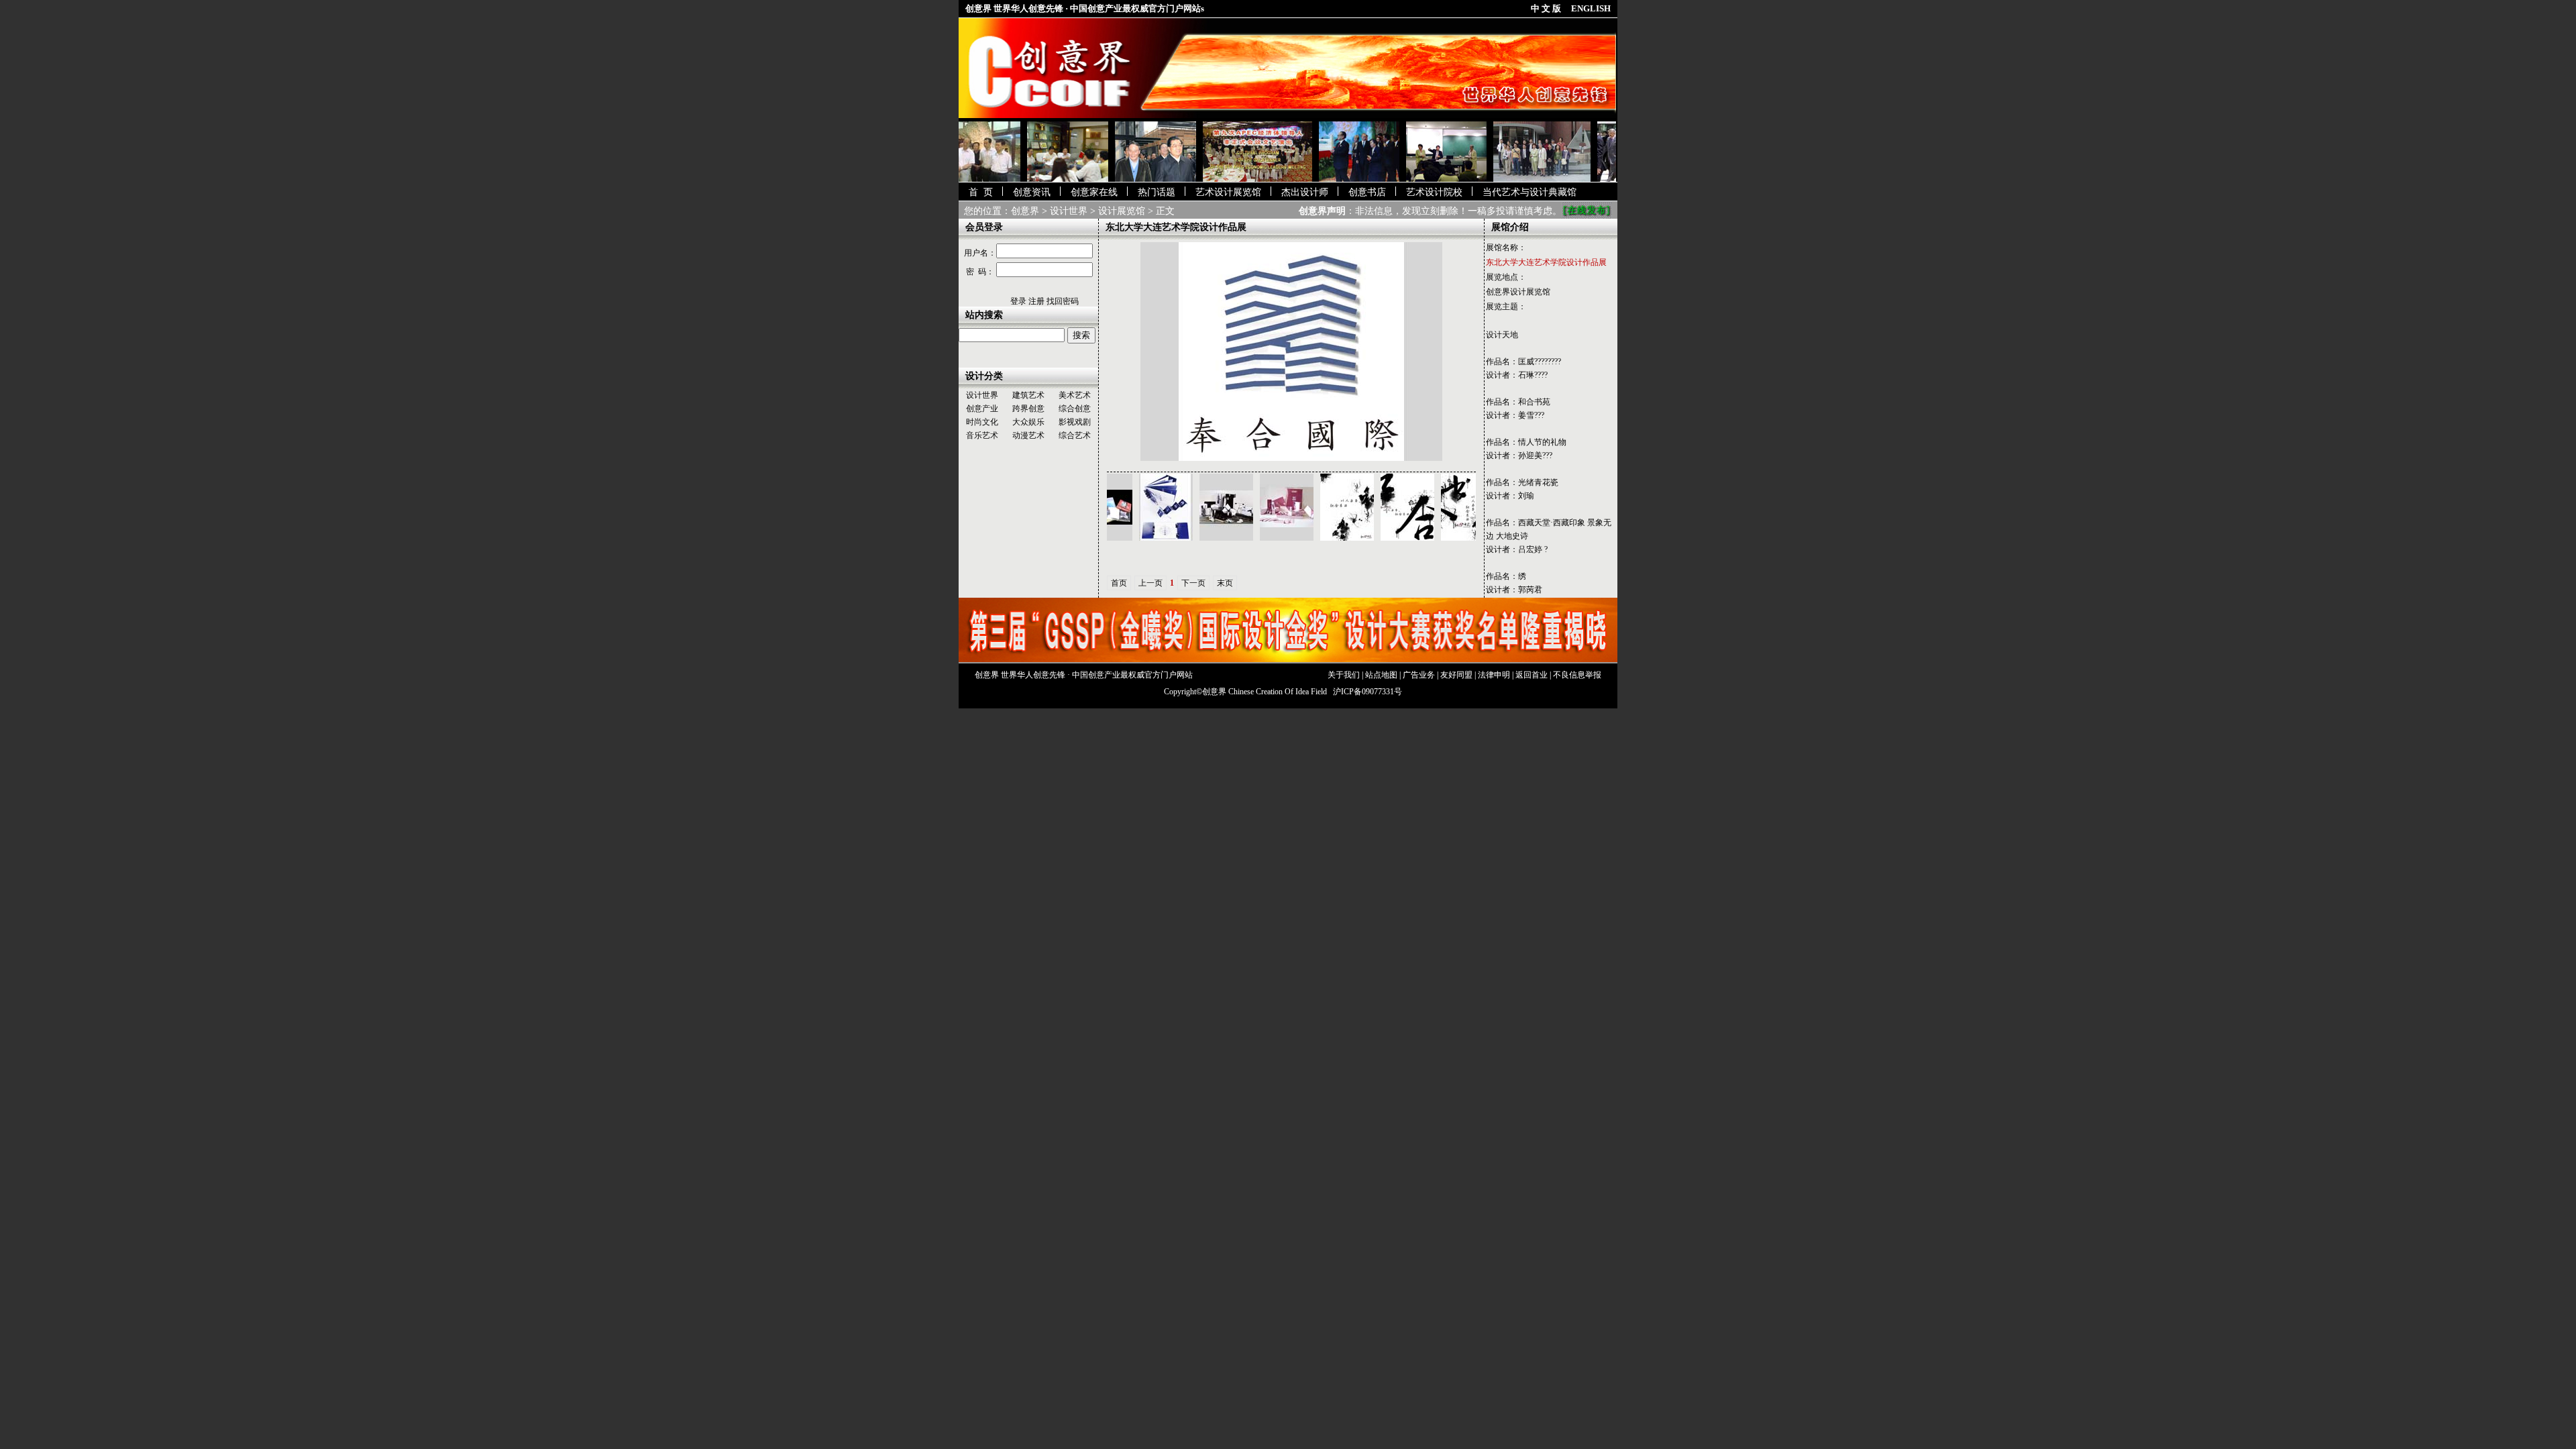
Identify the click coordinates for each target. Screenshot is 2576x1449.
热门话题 (1157, 192)
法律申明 (1494, 675)
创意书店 (1367, 192)
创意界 (1025, 211)
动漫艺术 (1028, 435)
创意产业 (982, 409)
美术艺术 (1075, 395)
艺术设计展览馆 (1228, 192)
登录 (1018, 301)
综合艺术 (1075, 435)
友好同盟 (1456, 675)
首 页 (981, 192)
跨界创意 (1028, 409)
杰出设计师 (1305, 192)
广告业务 (1419, 675)
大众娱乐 (1028, 422)
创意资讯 (1032, 192)
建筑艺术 (1028, 395)
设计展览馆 (1122, 211)
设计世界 (1069, 211)
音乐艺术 (982, 435)
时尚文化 (982, 422)
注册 (1036, 301)
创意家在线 (1094, 192)
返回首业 (1532, 675)
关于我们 (1344, 675)
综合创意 (1075, 409)
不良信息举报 (1577, 675)
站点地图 (1381, 675)
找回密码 (1063, 301)
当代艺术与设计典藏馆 (1529, 192)
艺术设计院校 (1434, 192)
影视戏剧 (1075, 422)
